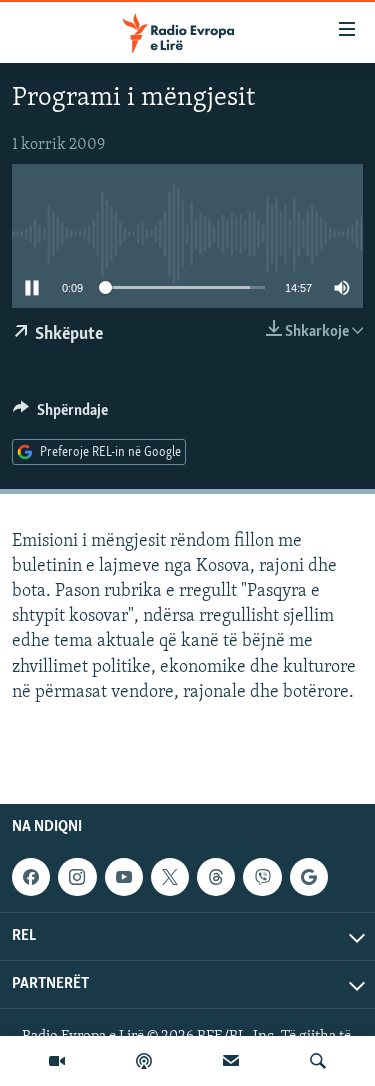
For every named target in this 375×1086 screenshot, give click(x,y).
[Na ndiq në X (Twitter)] (170, 877)
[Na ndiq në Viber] (262, 877)
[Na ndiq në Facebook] (31, 877)
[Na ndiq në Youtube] (124, 877)
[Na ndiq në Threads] (216, 877)
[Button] (60, 415)
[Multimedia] (57, 1061)
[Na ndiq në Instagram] (77, 877)
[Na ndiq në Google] (309, 877)
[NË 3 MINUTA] (231, 1061)
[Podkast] (144, 1061)
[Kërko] (318, 1061)
